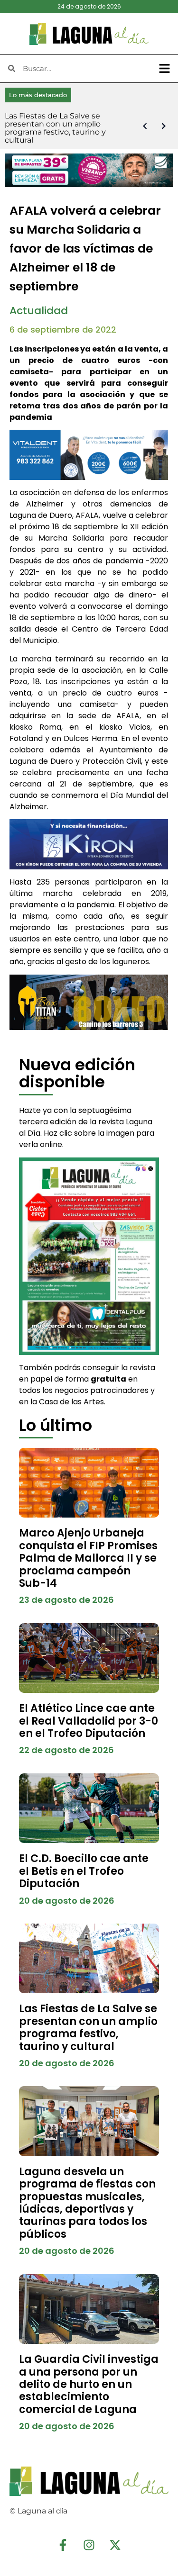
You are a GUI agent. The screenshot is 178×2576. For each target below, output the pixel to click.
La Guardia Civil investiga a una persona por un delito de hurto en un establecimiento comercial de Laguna (89, 2384)
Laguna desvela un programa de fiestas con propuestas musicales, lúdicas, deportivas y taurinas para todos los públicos (87, 2203)
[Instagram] (89, 2545)
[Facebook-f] (63, 2545)
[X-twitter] (115, 2545)
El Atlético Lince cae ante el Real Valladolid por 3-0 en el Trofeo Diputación (89, 1721)
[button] (165, 69)
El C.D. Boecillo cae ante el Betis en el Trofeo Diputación (84, 1871)
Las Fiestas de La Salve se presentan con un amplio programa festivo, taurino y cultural (88, 2027)
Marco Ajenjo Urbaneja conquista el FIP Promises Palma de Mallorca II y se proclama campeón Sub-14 (88, 1558)
